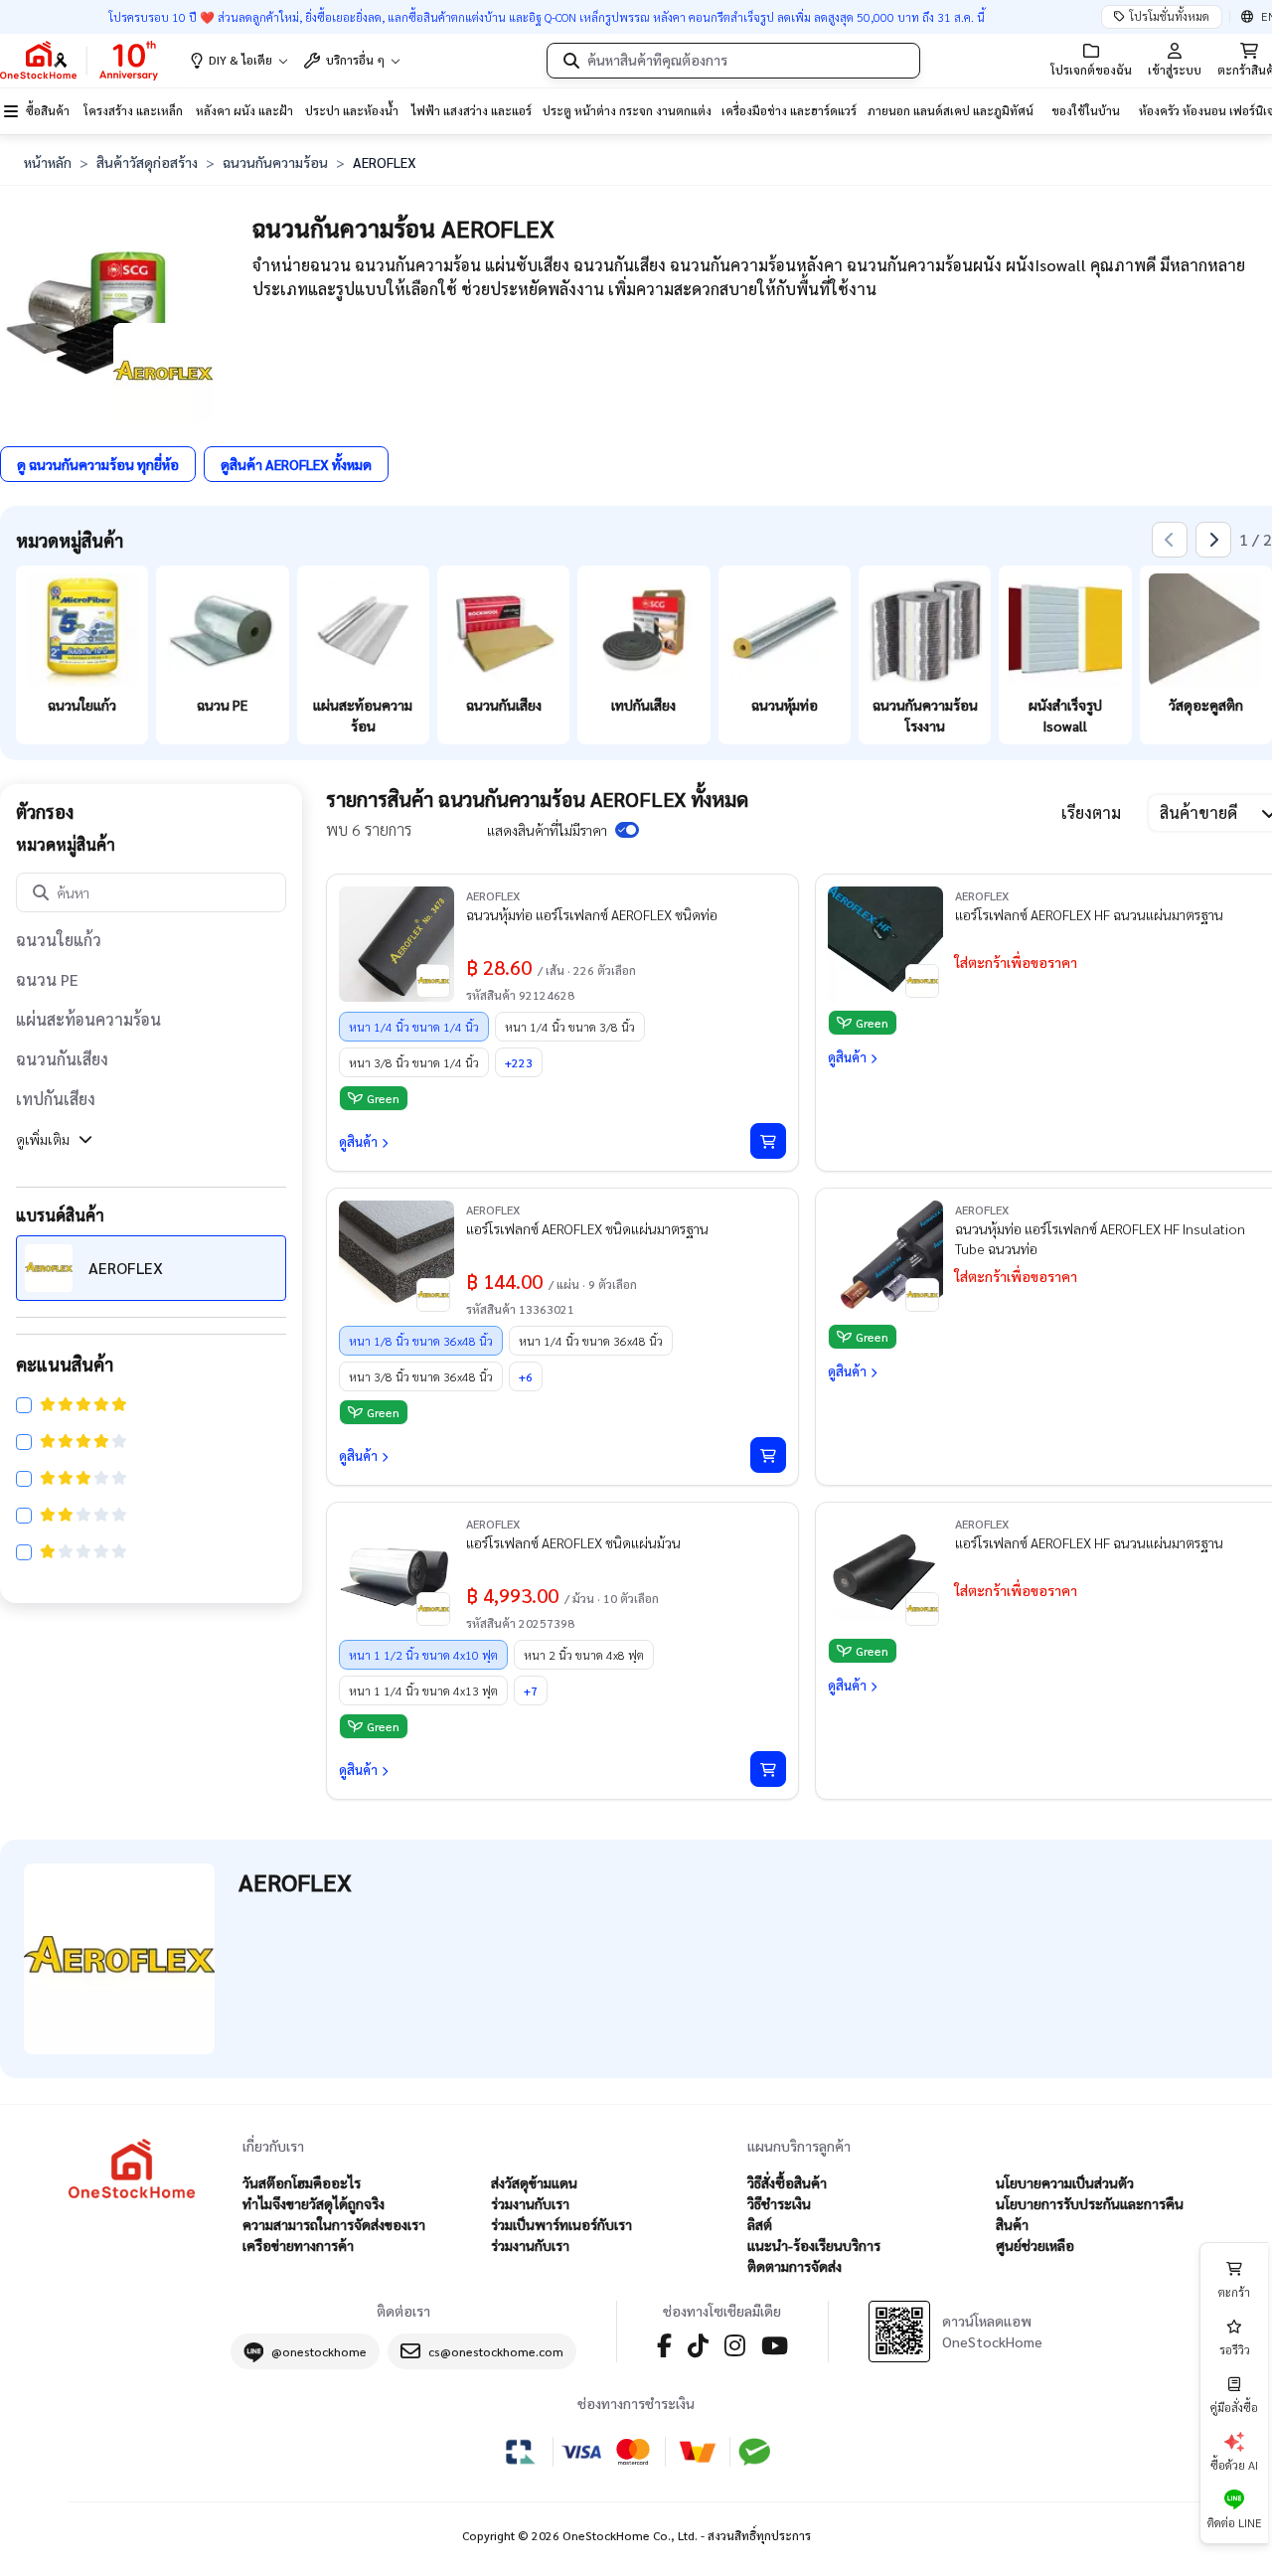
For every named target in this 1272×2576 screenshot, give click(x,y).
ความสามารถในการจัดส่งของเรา (334, 2224)
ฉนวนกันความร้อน (275, 162)
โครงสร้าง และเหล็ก (133, 110)
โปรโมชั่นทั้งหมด (1169, 16)
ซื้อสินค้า (48, 110)
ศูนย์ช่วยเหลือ (1035, 2245)
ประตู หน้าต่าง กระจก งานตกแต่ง (627, 110)
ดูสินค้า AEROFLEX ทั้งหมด (296, 464)
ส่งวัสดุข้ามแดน (534, 2182)
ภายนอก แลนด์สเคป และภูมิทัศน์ (951, 110)
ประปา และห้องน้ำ (352, 110)
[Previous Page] (1170, 540)
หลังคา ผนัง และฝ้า (244, 110)
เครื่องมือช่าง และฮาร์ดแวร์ (789, 110)
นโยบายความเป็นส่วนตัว (1065, 2182)
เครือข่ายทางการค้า (298, 2245)
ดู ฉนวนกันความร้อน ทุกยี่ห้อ (98, 464)
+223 (519, 1062)
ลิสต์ (760, 2224)
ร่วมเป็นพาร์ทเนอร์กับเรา (561, 2224)
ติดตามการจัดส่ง (795, 2266)
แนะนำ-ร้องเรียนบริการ (814, 2245)
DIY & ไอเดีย (240, 60)
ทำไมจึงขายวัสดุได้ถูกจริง (314, 2203)
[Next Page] (1213, 540)
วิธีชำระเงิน (779, 2203)
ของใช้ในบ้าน (1086, 110)
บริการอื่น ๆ (355, 60)
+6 (526, 1376)
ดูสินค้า (358, 1141)
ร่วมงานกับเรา (530, 2203)
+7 (531, 1690)
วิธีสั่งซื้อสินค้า (787, 2182)
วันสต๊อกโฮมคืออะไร (302, 2182)
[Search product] (571, 61)
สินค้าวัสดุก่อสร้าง (147, 162)
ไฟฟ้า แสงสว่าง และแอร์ (472, 110)
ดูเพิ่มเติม (43, 1139)
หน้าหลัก (48, 162)
